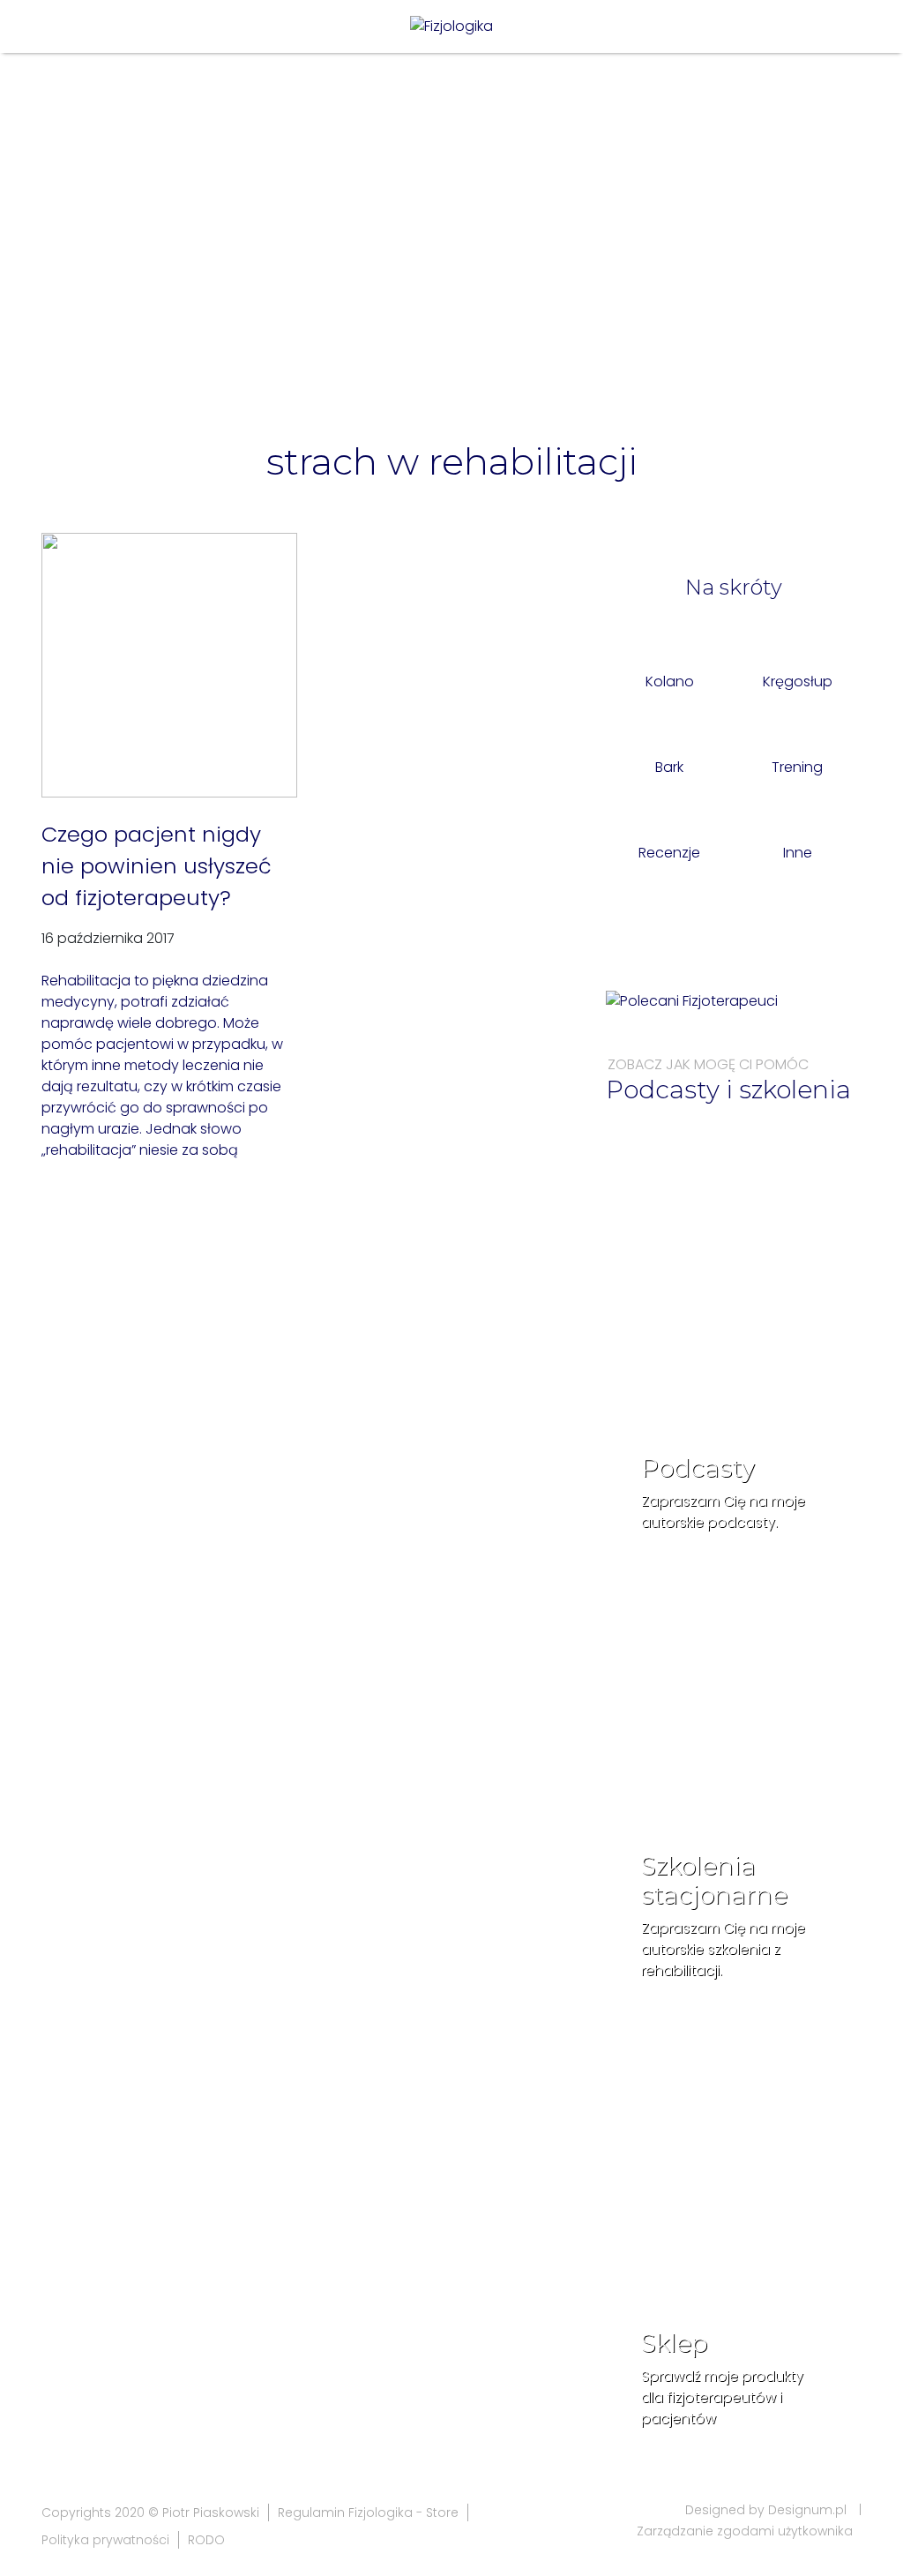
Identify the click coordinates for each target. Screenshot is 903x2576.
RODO (206, 2540)
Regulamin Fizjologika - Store (368, 2512)
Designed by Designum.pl (766, 2510)
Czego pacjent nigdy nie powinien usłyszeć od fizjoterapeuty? (157, 866)
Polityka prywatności (105, 2540)
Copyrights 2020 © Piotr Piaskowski (150, 2512)
